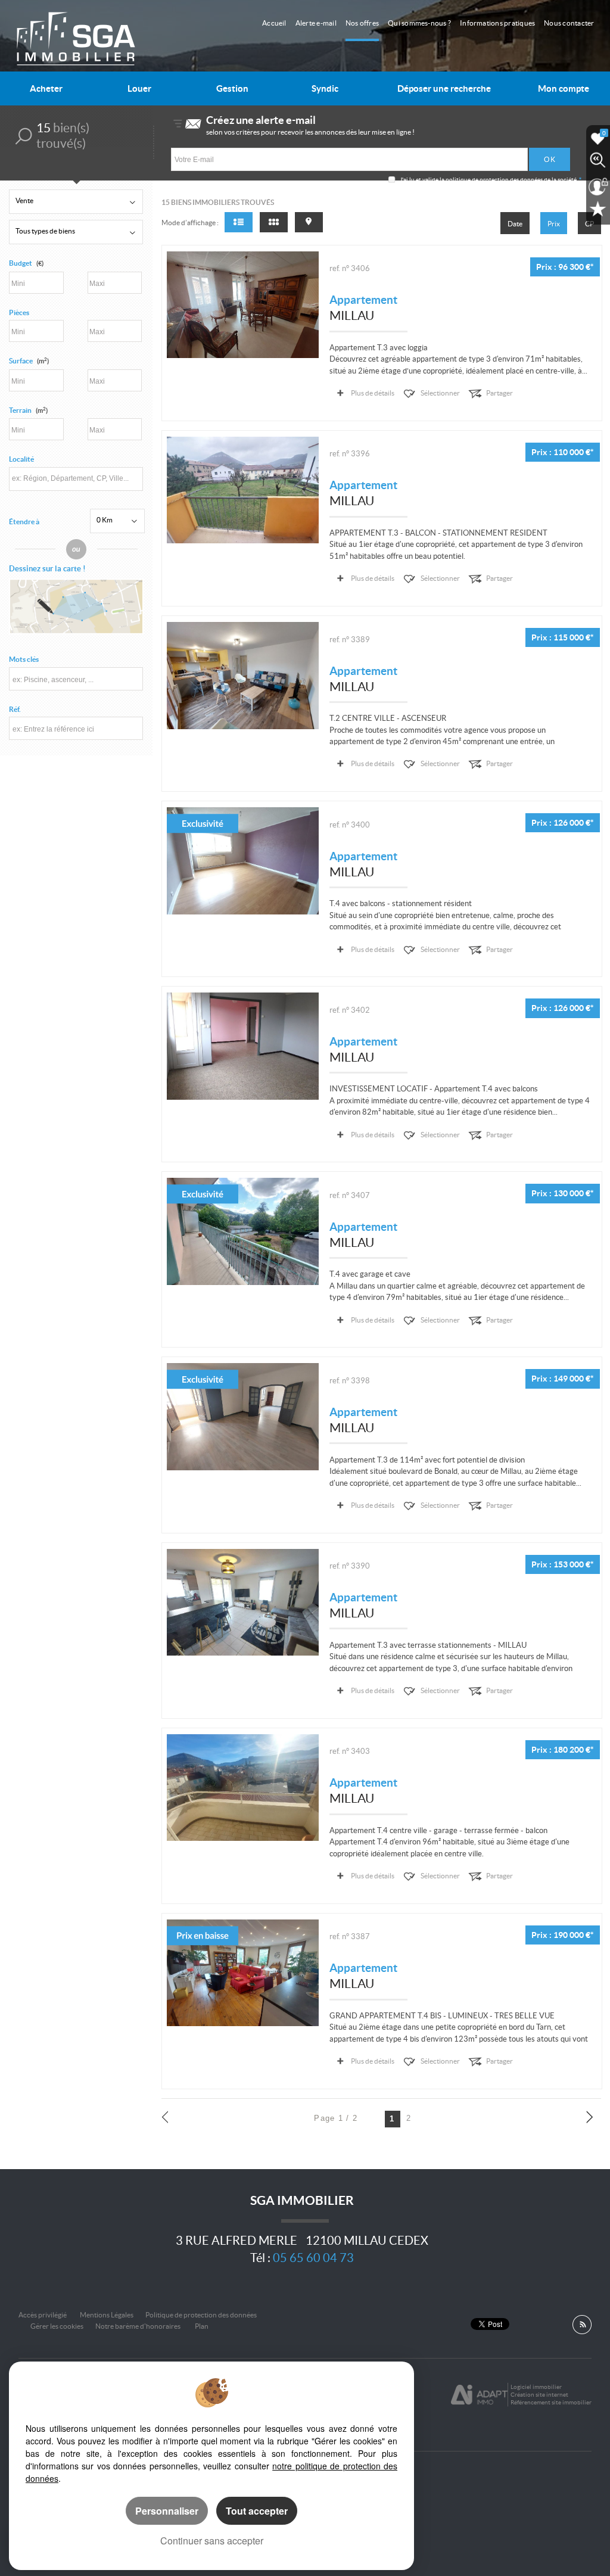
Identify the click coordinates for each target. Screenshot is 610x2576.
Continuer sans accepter (212, 2541)
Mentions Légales (107, 2315)
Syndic (325, 88)
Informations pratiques (497, 23)
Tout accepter (257, 2511)
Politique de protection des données (201, 2315)
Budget (21, 263)
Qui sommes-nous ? (419, 23)
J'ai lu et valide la (423, 180)
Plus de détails (373, 393)
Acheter (46, 88)
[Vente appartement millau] (243, 305)
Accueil (274, 23)
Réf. (15, 709)
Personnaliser (167, 2511)
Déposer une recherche (444, 88)
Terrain (28, 410)
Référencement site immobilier (551, 2402)
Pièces (19, 312)
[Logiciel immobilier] (479, 2395)
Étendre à (24, 522)
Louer (139, 88)
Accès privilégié (43, 2315)
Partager (499, 393)
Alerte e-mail (316, 23)
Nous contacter (569, 23)
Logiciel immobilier (536, 2387)
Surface (29, 361)
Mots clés (24, 659)
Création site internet (539, 2395)
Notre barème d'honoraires (139, 2326)
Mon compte (564, 88)
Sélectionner (440, 393)
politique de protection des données (494, 180)
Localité (21, 459)
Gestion (232, 88)
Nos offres (362, 23)
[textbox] (76, 478)
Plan (202, 2326)
